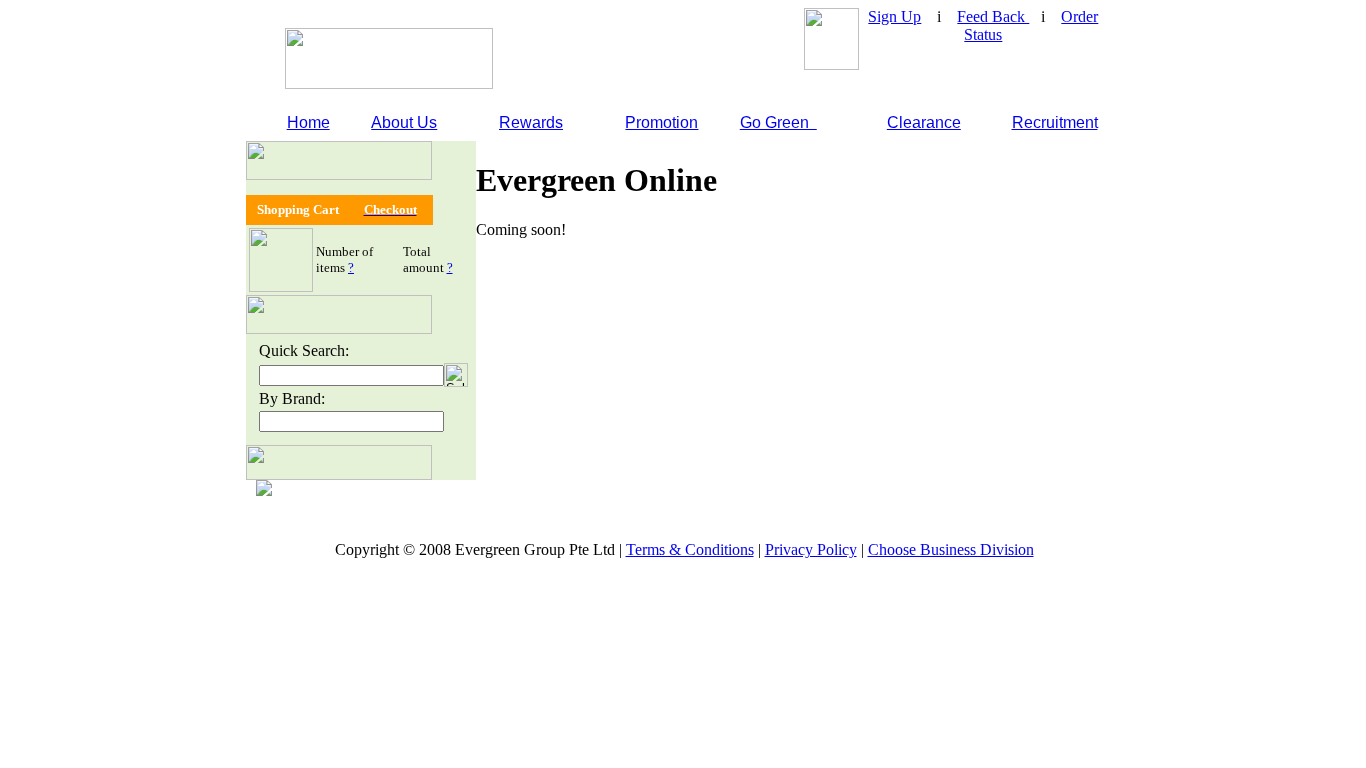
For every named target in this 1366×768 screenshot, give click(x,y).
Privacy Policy (811, 549)
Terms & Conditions (690, 549)
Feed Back (993, 16)
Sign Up (894, 16)
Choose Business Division (951, 549)
